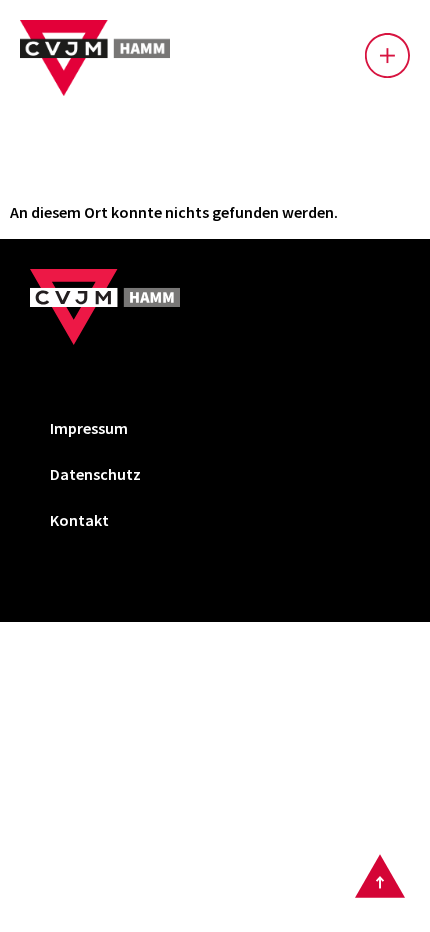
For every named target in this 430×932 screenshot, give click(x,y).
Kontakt (79, 520)
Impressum (89, 428)
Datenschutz (95, 474)
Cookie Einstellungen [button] (123, 560)
